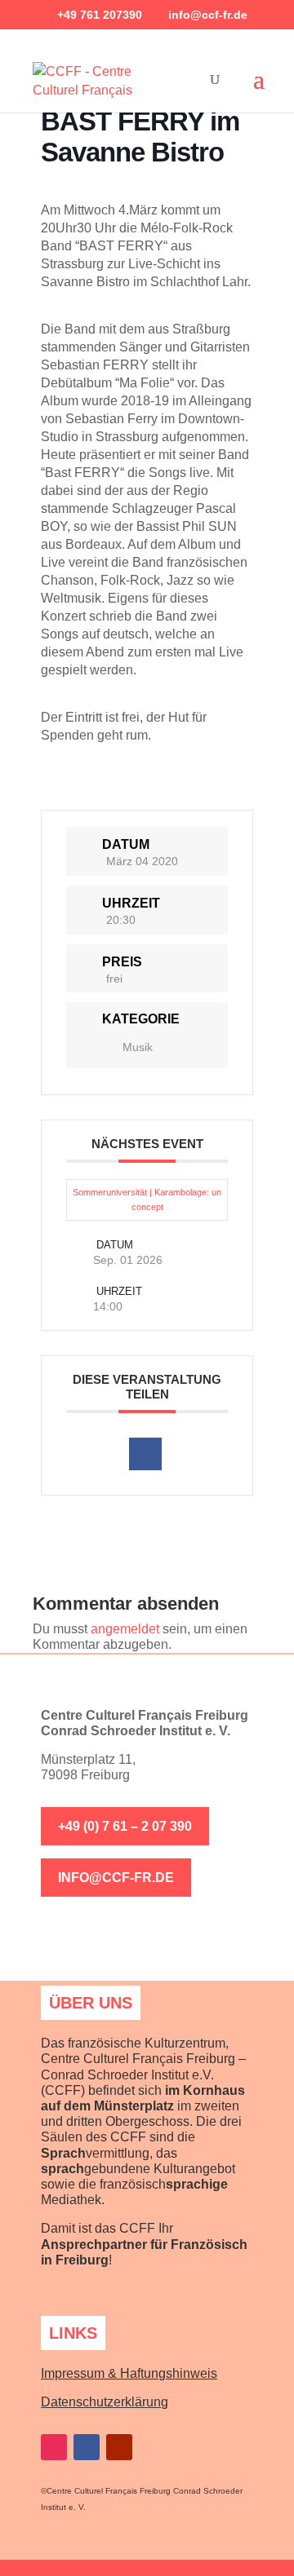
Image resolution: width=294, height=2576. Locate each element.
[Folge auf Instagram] (54, 2447)
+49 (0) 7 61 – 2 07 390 (125, 1826)
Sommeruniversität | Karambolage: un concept (147, 1200)
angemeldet (125, 1629)
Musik (138, 1047)
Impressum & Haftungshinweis (129, 2373)
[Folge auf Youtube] (119, 2447)
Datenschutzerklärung (105, 2402)
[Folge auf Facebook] (87, 2447)
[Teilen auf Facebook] (145, 1454)
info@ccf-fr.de (116, 1878)
